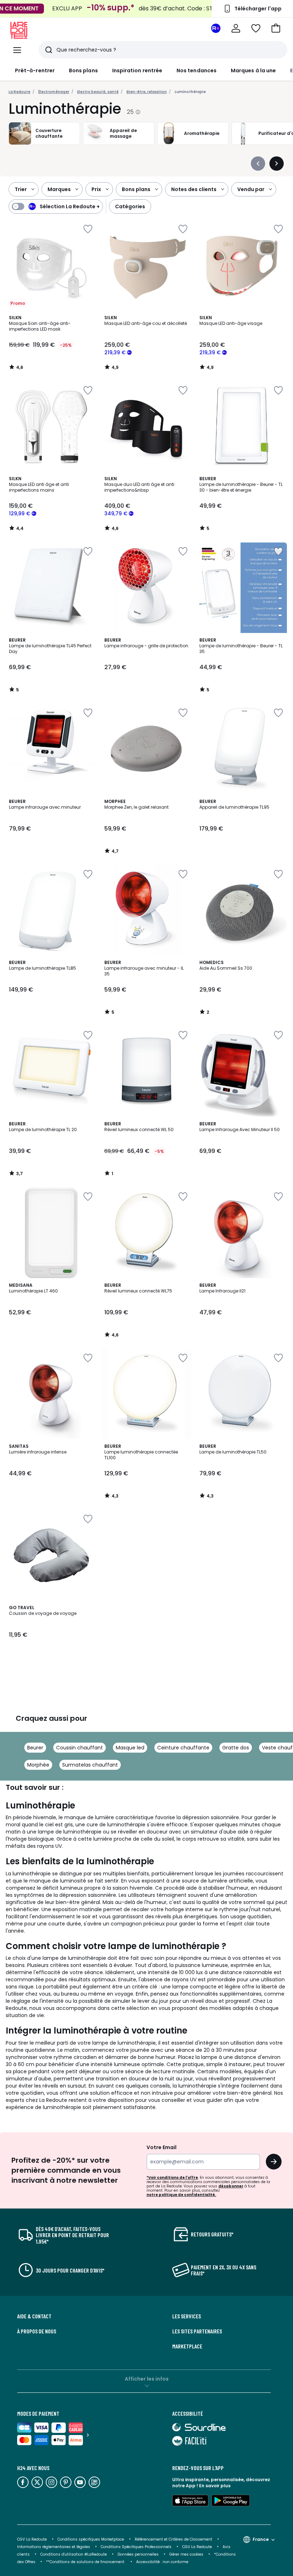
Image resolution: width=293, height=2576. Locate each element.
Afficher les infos (147, 2379)
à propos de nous (37, 2331)
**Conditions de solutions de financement (86, 2562)
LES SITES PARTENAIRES (197, 2331)
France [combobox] (261, 2539)
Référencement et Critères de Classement (173, 2539)
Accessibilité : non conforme (162, 2562)
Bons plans (83, 70)
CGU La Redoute (197, 2547)
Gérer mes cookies (186, 2554)
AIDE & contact (34, 2316)
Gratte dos (236, 1748)
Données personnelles (138, 2554)
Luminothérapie (190, 92)
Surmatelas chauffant (90, 1765)
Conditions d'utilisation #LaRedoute (74, 2554)
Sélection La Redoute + (70, 206)
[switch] (56, 206)
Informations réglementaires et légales (54, 2547)
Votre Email (162, 2147)
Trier (21, 189)
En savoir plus (215, 2486)
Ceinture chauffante (183, 1748)
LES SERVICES (187, 2316)
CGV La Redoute (32, 2539)
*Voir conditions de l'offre (172, 2178)
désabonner (231, 2186)
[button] (276, 28)
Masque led (130, 1748)
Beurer (35, 1748)
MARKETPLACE (187, 2346)
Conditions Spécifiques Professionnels (136, 2547)
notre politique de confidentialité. (181, 2195)
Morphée (38, 1765)
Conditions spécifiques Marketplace (91, 2539)
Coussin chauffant (80, 1748)
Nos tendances (197, 70)
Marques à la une (253, 70)
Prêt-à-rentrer (35, 70)
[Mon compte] (236, 28)
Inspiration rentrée (137, 70)
